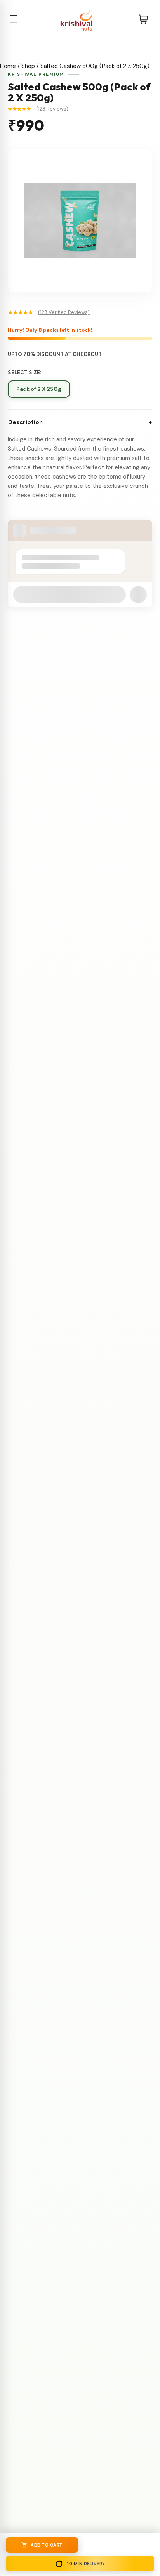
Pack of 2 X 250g (39, 389)
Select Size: (24, 372)
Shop (28, 66)
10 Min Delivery (86, 2564)
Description (80, 422)
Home (8, 66)
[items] (143, 19)
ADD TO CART (47, 2545)
